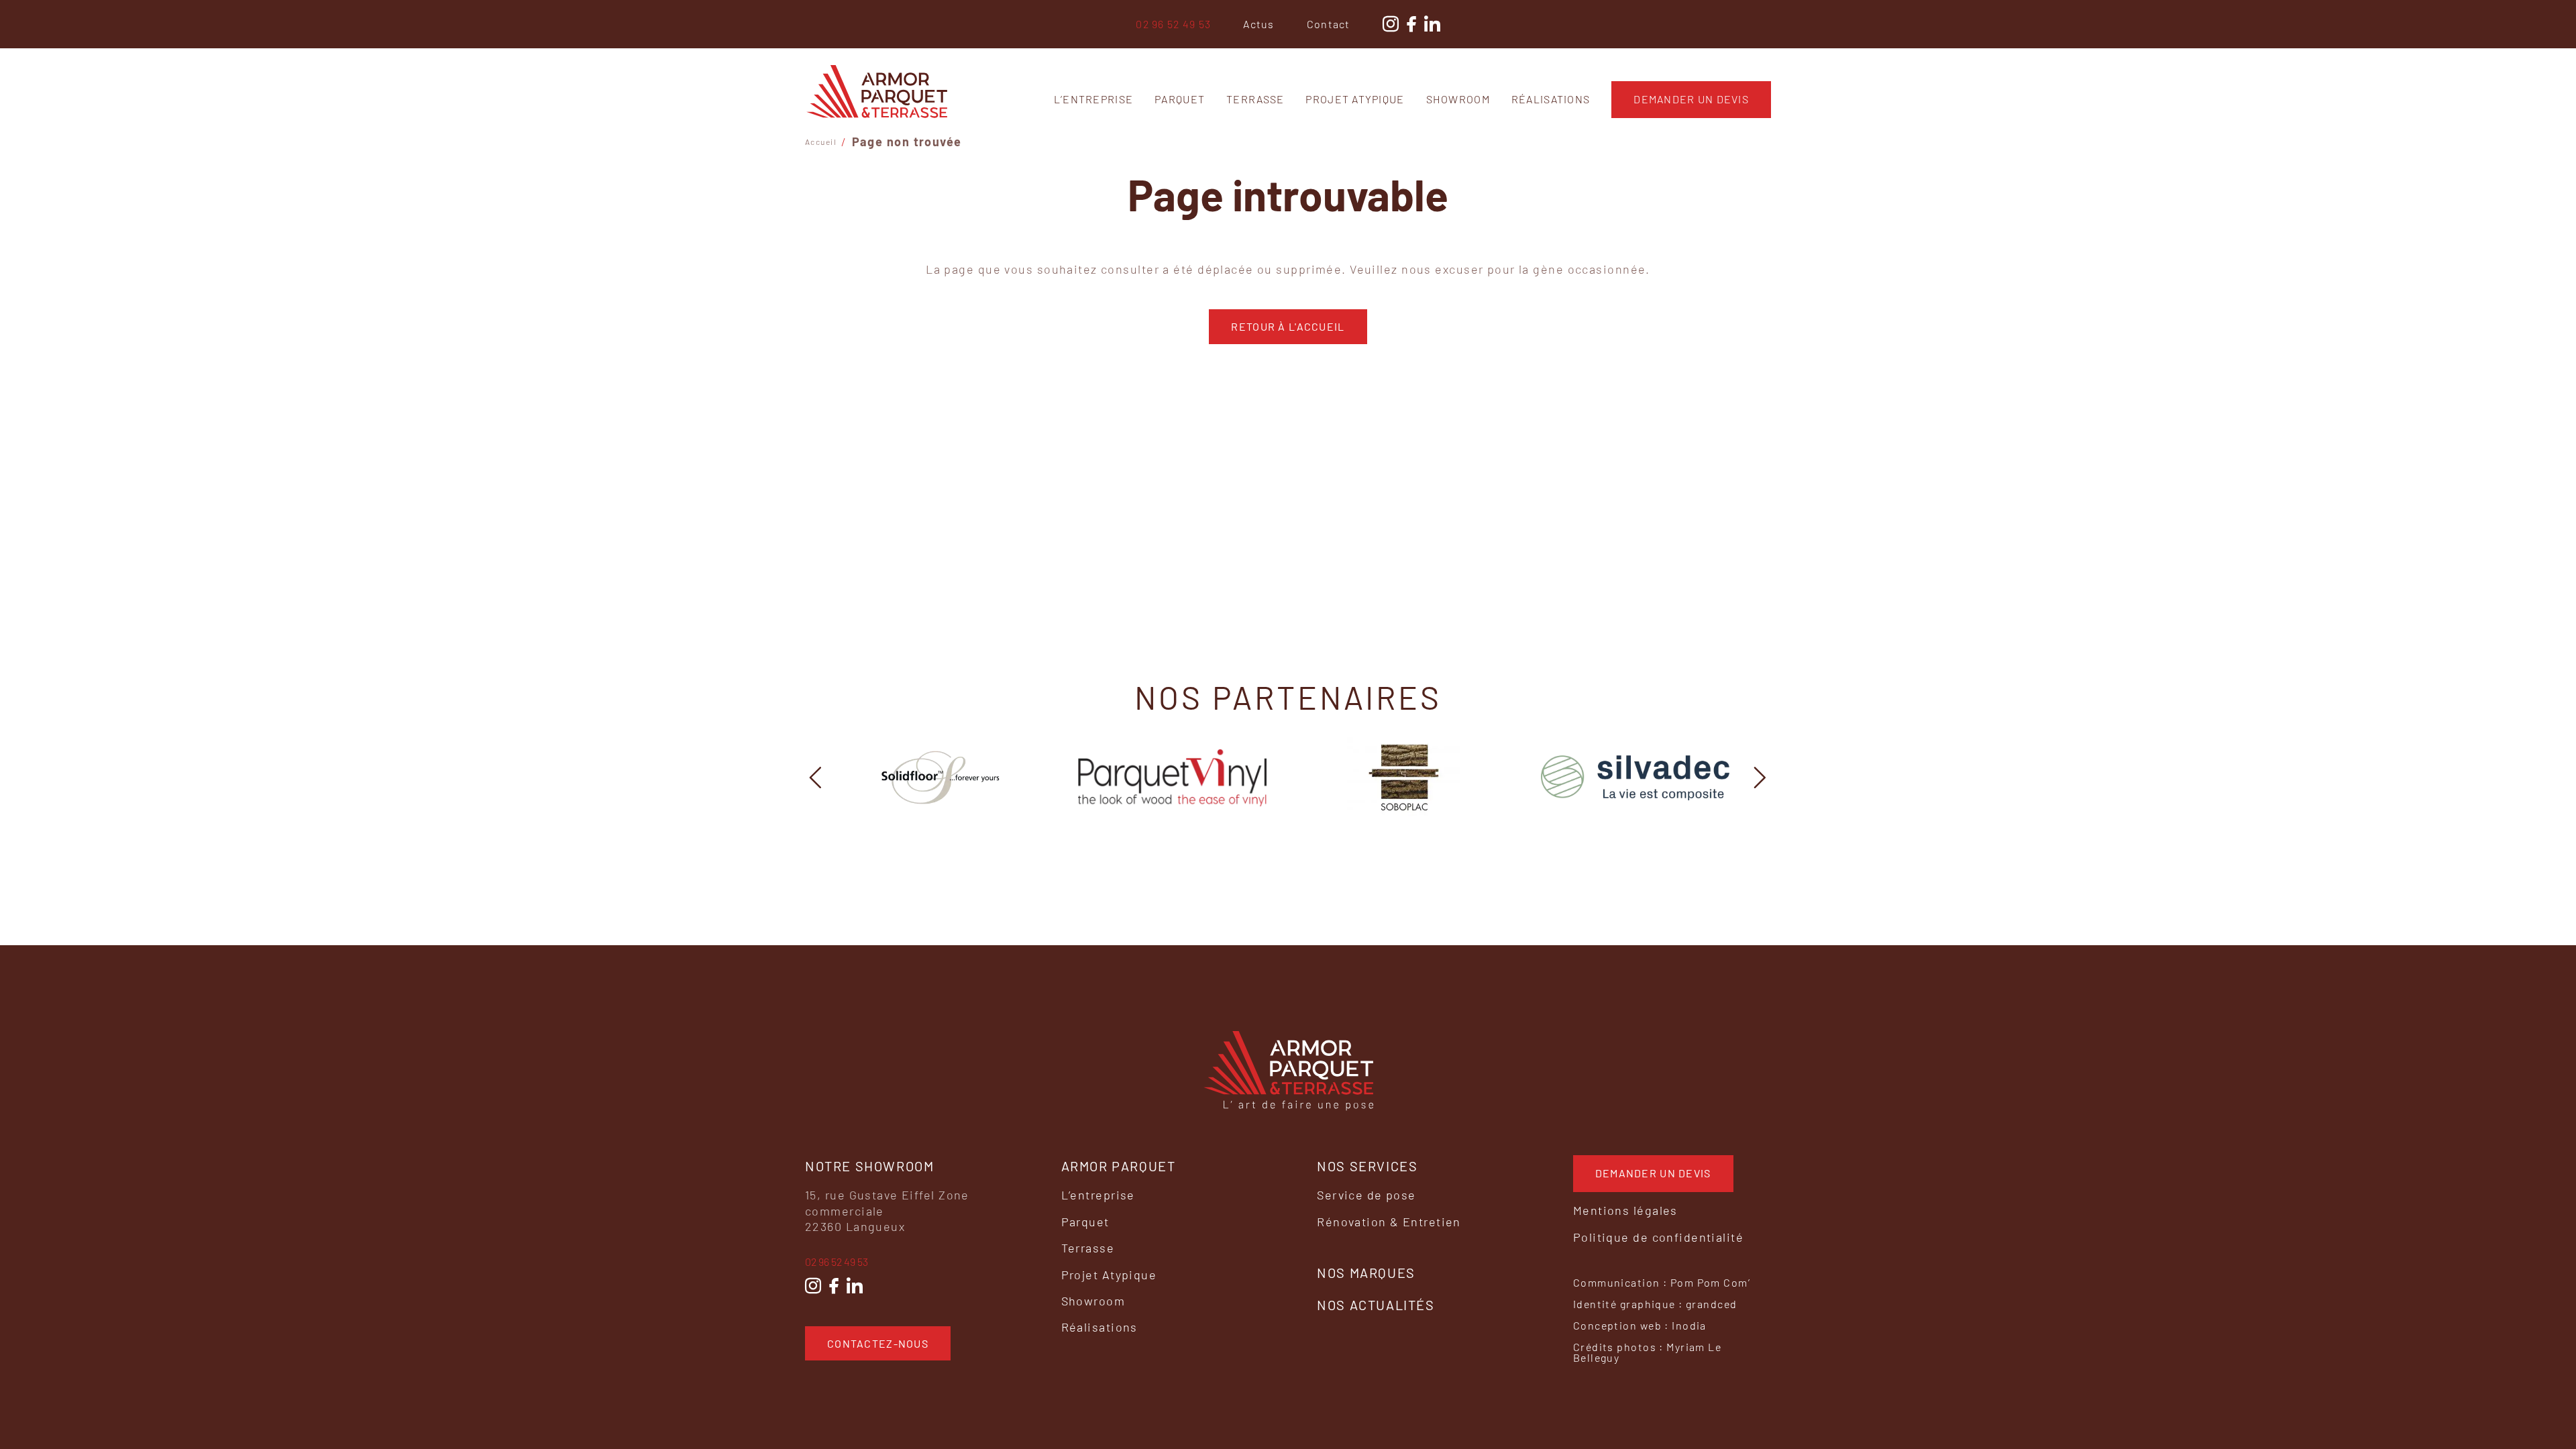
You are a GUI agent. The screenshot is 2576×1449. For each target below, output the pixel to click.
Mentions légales (1625, 1210)
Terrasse (1255, 99)
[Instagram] (813, 1286)
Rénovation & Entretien (1389, 1222)
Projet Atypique (1355, 99)
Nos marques (1366, 1273)
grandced (1712, 1304)
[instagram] (1391, 24)
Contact (1329, 24)
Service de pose (1366, 1195)
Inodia (1689, 1325)
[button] (816, 777)
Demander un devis (1691, 99)
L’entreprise (1093, 99)
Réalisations (1551, 99)
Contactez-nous (878, 1343)
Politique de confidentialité (1658, 1237)
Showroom (1458, 99)
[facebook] (1411, 24)
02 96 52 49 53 (1173, 24)
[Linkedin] (855, 1286)
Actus (1258, 24)
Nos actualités (1376, 1305)
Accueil (821, 142)
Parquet (1180, 99)
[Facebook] (834, 1286)
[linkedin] (1432, 24)
